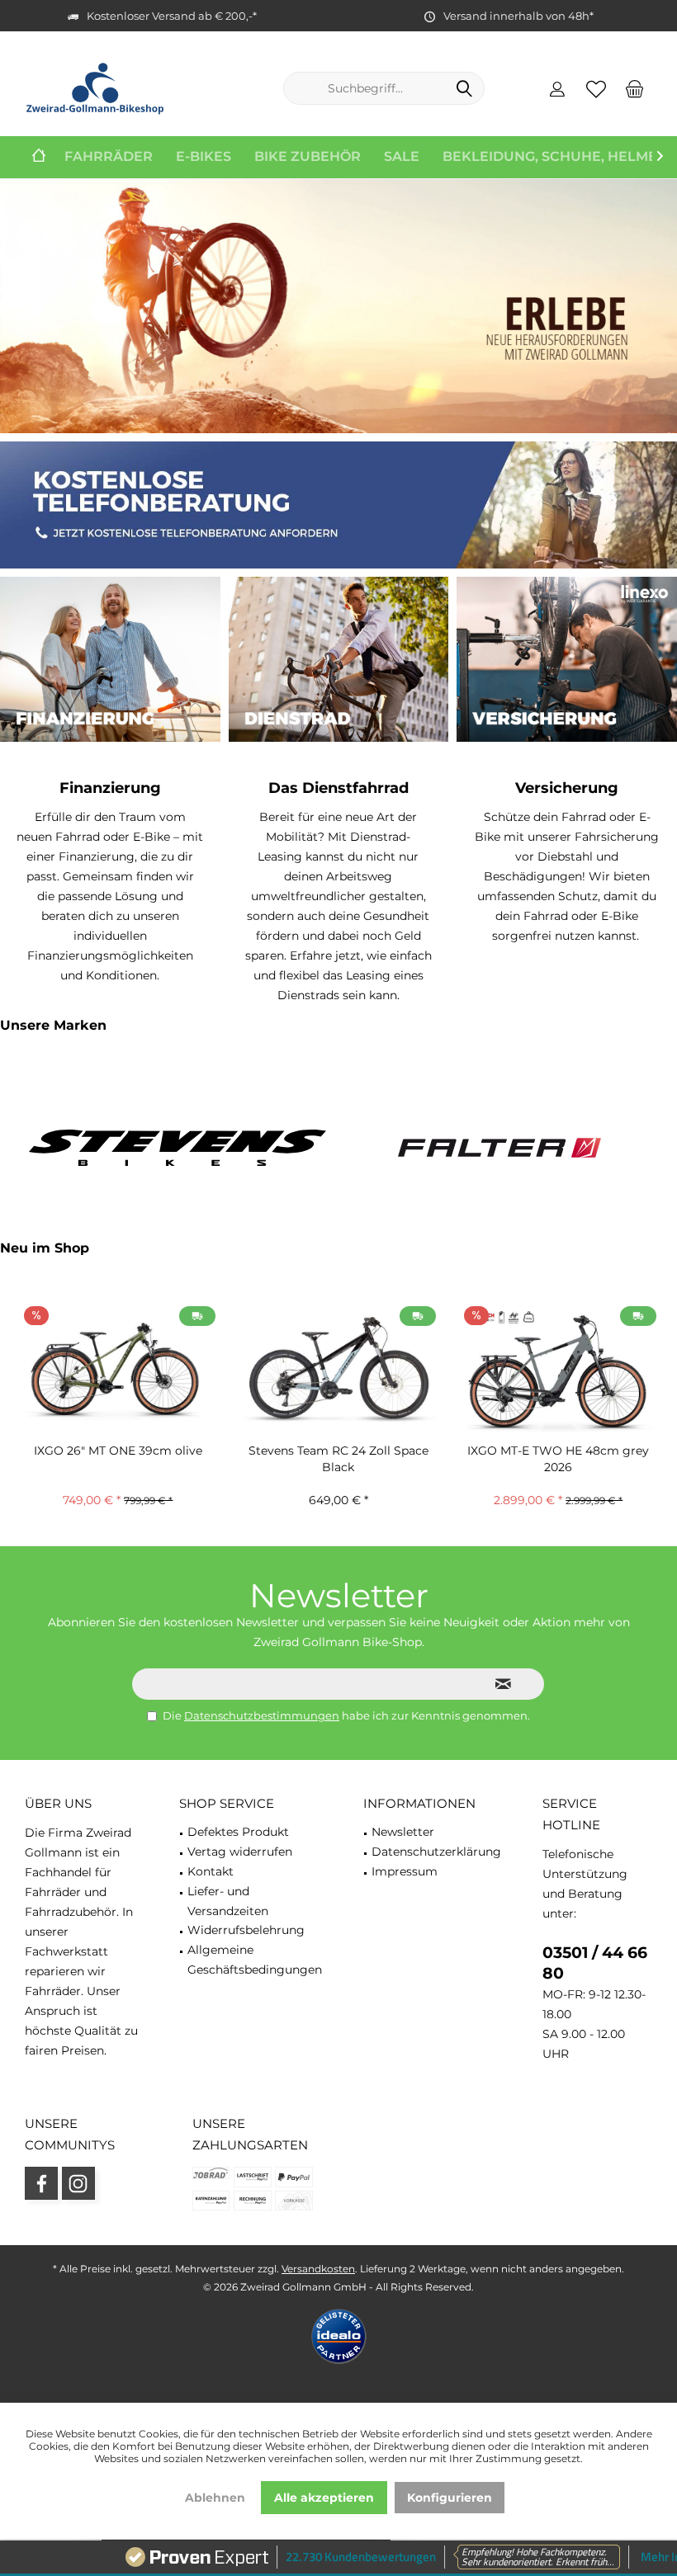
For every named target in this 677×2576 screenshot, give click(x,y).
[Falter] (499, 1147)
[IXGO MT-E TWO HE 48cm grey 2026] (559, 1369)
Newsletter (403, 1832)
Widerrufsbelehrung (246, 1930)
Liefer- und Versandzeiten (228, 1901)
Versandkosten (318, 2269)
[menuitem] (635, 88)
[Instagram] (78, 2183)
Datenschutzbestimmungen (262, 1715)
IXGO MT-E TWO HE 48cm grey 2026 (558, 1459)
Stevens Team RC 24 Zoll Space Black (338, 1459)
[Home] (39, 157)
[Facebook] (41, 2183)
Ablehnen (215, 2498)
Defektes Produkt (238, 1832)
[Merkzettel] (596, 88)
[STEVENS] (178, 1147)
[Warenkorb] (635, 88)
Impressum (405, 1871)
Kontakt (211, 1871)
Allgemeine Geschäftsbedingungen (255, 1960)
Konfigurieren (450, 2498)
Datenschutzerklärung (436, 1852)
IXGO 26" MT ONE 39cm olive (118, 1451)
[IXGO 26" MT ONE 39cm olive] (118, 1369)
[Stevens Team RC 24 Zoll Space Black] (338, 1369)
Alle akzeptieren (324, 2498)
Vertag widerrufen (240, 1852)
